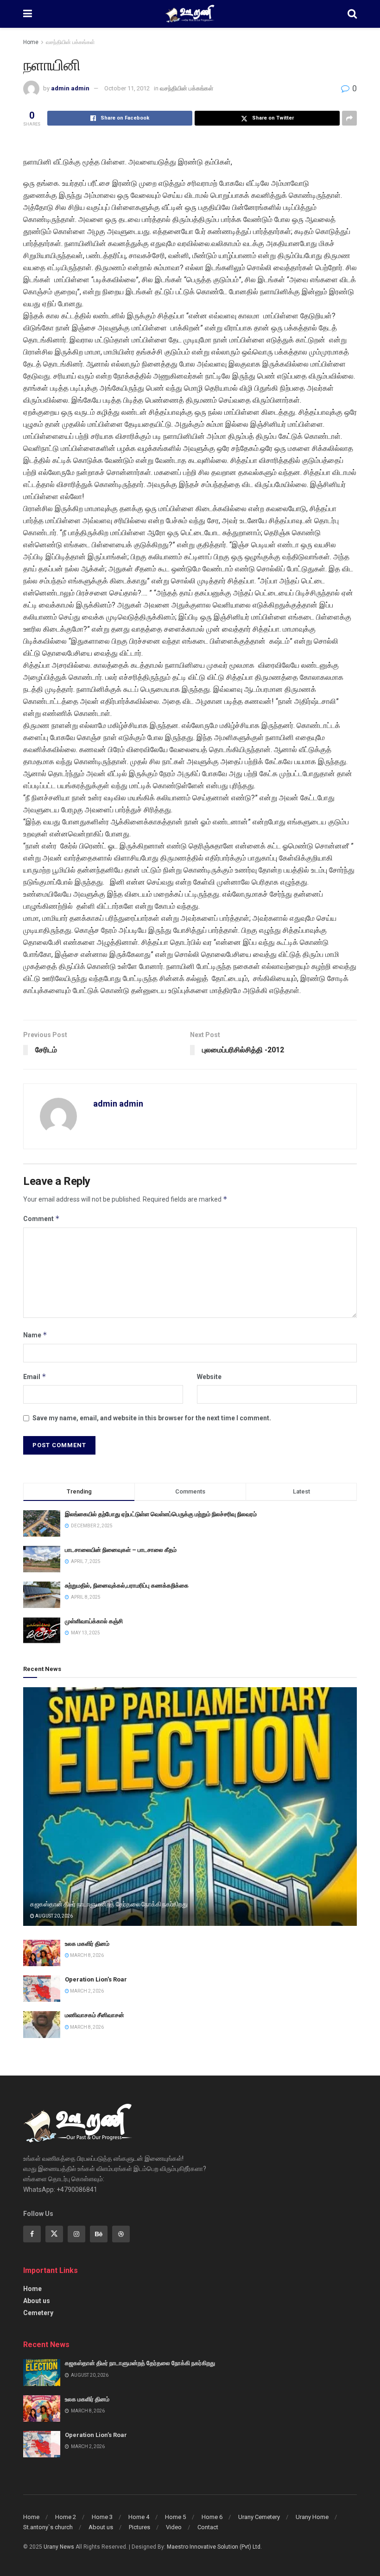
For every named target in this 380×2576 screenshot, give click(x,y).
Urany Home (312, 2517)
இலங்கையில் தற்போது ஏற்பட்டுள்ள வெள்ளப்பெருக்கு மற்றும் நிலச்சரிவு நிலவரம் (161, 1514)
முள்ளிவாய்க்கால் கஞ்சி (94, 1621)
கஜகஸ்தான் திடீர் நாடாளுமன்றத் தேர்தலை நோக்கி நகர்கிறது (109, 1904)
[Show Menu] (28, 14)
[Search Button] (352, 14)
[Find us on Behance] (99, 2234)
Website (209, 1377)
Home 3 (102, 2517)
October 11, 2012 (127, 88)
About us (37, 2301)
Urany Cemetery (259, 2517)
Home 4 (139, 2517)
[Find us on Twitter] (54, 2234)
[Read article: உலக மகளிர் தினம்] (42, 1953)
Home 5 (175, 2517)
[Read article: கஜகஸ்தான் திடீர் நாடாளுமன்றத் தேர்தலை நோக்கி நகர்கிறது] (190, 1807)
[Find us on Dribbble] (121, 2234)
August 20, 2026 (54, 1916)
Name (35, 1335)
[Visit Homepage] (190, 14)
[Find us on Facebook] (32, 2234)
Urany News (59, 2547)
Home (31, 42)
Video (174, 2527)
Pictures (139, 2527)
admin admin (70, 88)
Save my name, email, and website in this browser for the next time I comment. (152, 1418)
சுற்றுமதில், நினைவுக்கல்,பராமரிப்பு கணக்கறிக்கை (127, 1585)
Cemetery (38, 2313)
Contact (208, 2527)
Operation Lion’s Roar (96, 1979)
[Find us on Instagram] (76, 2234)
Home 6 (212, 2517)
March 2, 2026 (86, 1991)
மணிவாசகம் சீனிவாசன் (95, 2015)
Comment (41, 1218)
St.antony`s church (48, 2527)
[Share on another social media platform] (349, 118)
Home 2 (66, 2517)
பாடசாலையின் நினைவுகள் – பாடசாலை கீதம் (121, 1550)
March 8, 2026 (86, 1955)
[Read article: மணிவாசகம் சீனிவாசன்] (42, 2024)
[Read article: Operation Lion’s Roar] (42, 1989)
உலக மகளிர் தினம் (87, 1944)
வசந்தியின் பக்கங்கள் (70, 42)
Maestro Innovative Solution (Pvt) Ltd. (214, 2547)
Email (35, 1377)
